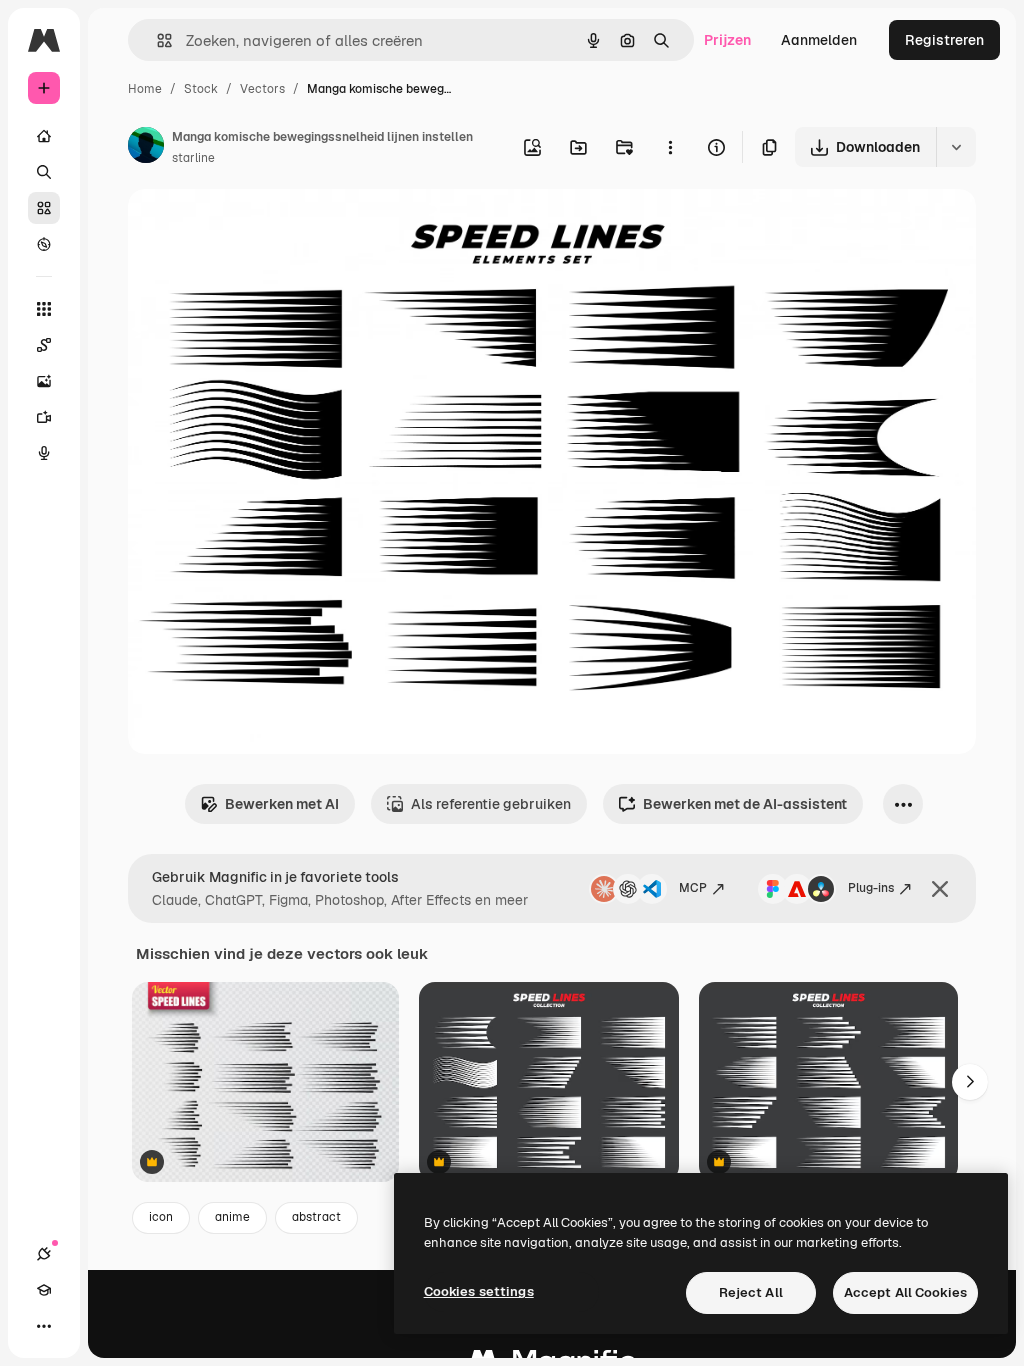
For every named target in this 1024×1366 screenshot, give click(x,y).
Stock (201, 89)
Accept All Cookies (905, 1292)
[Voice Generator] (44, 453)
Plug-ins (871, 888)
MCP (693, 888)
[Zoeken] (44, 172)
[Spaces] (44, 345)
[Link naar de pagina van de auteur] (146, 148)
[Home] (44, 136)
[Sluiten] (940, 889)
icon (161, 1217)
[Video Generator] (44, 417)
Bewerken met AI (282, 804)
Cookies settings (479, 1291)
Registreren (944, 40)
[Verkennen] (44, 244)
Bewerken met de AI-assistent (745, 804)
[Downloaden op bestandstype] (956, 147)
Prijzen (727, 40)
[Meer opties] (670, 147)
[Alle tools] (44, 309)
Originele (259, 227)
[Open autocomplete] (156, 40)
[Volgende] (970, 1082)
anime (232, 1217)
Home (145, 89)
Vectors (262, 89)
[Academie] (44, 1290)
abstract (316, 1217)
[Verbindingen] (44, 1254)
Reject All (751, 1292)
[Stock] (44, 208)
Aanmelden (819, 40)
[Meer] (44, 1326)
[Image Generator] (44, 381)
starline (193, 158)
